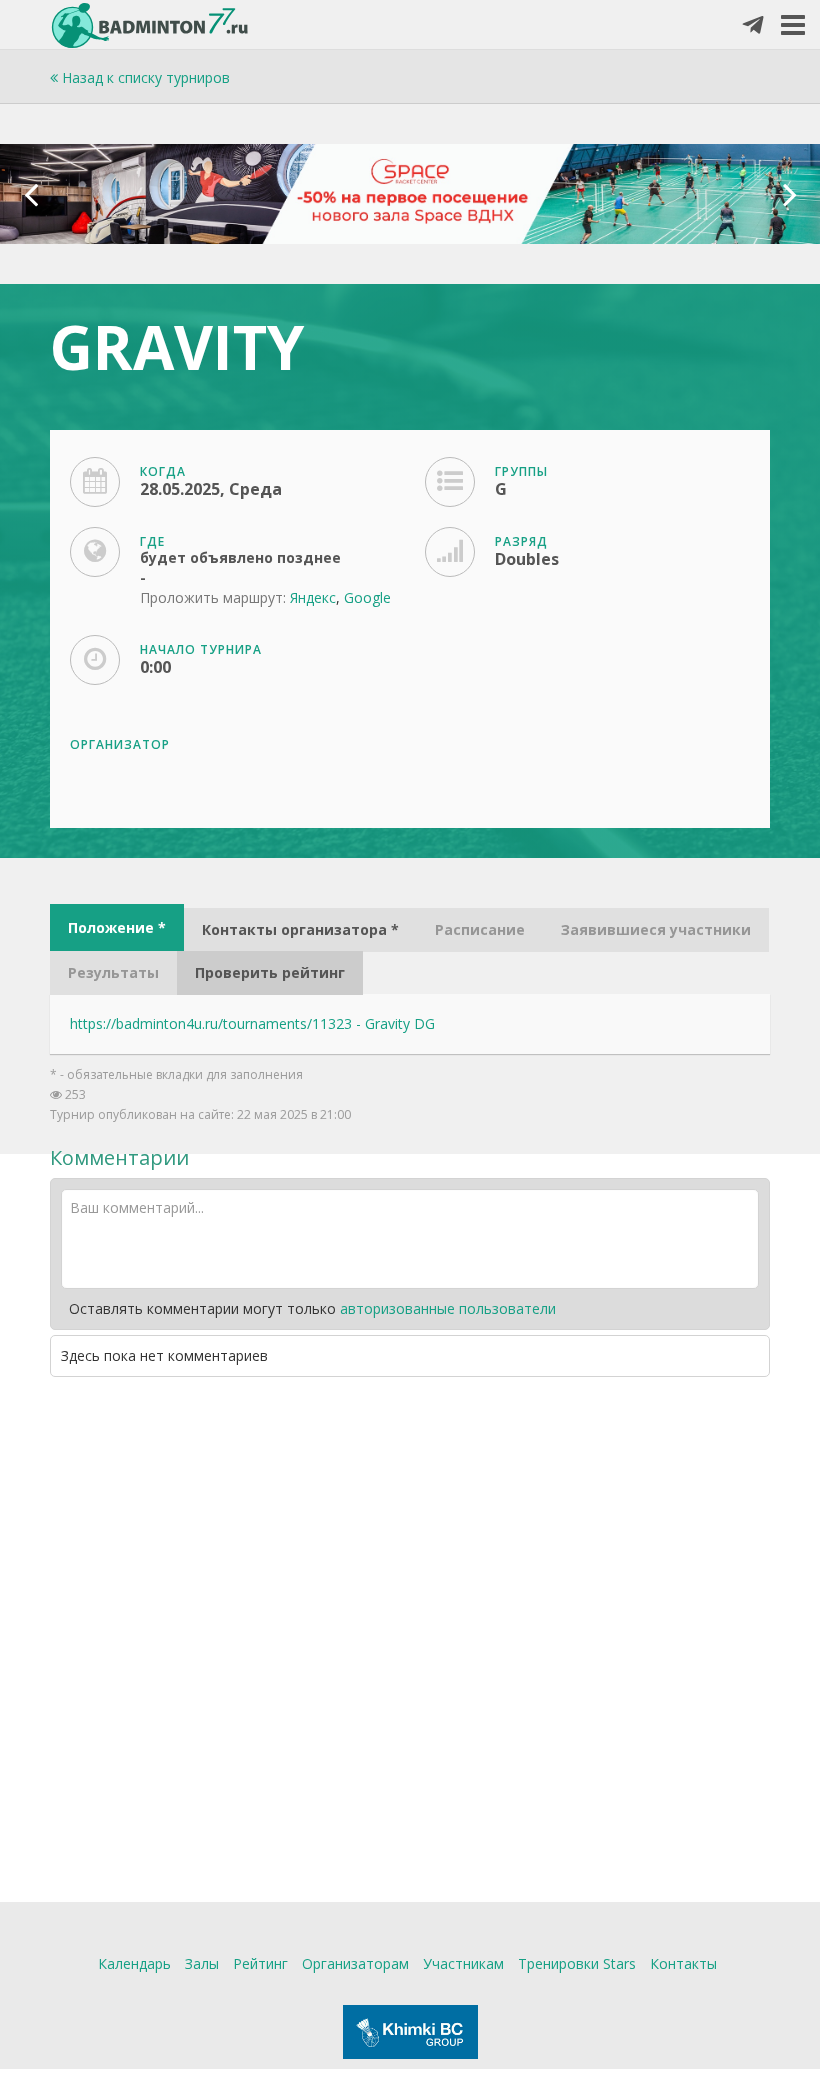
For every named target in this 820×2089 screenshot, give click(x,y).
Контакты (683, 1963)
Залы (202, 1963)
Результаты (113, 972)
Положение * (117, 927)
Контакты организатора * (300, 929)
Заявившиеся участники (656, 929)
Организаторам (355, 1963)
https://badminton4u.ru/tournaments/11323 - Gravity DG (252, 1023)
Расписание (480, 929)
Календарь (134, 1963)
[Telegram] (753, 26)
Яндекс (313, 597)
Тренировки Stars (577, 1963)
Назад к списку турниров (144, 77)
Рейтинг (260, 1963)
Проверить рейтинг (270, 972)
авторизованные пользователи (448, 1308)
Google (367, 597)
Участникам (463, 1963)
